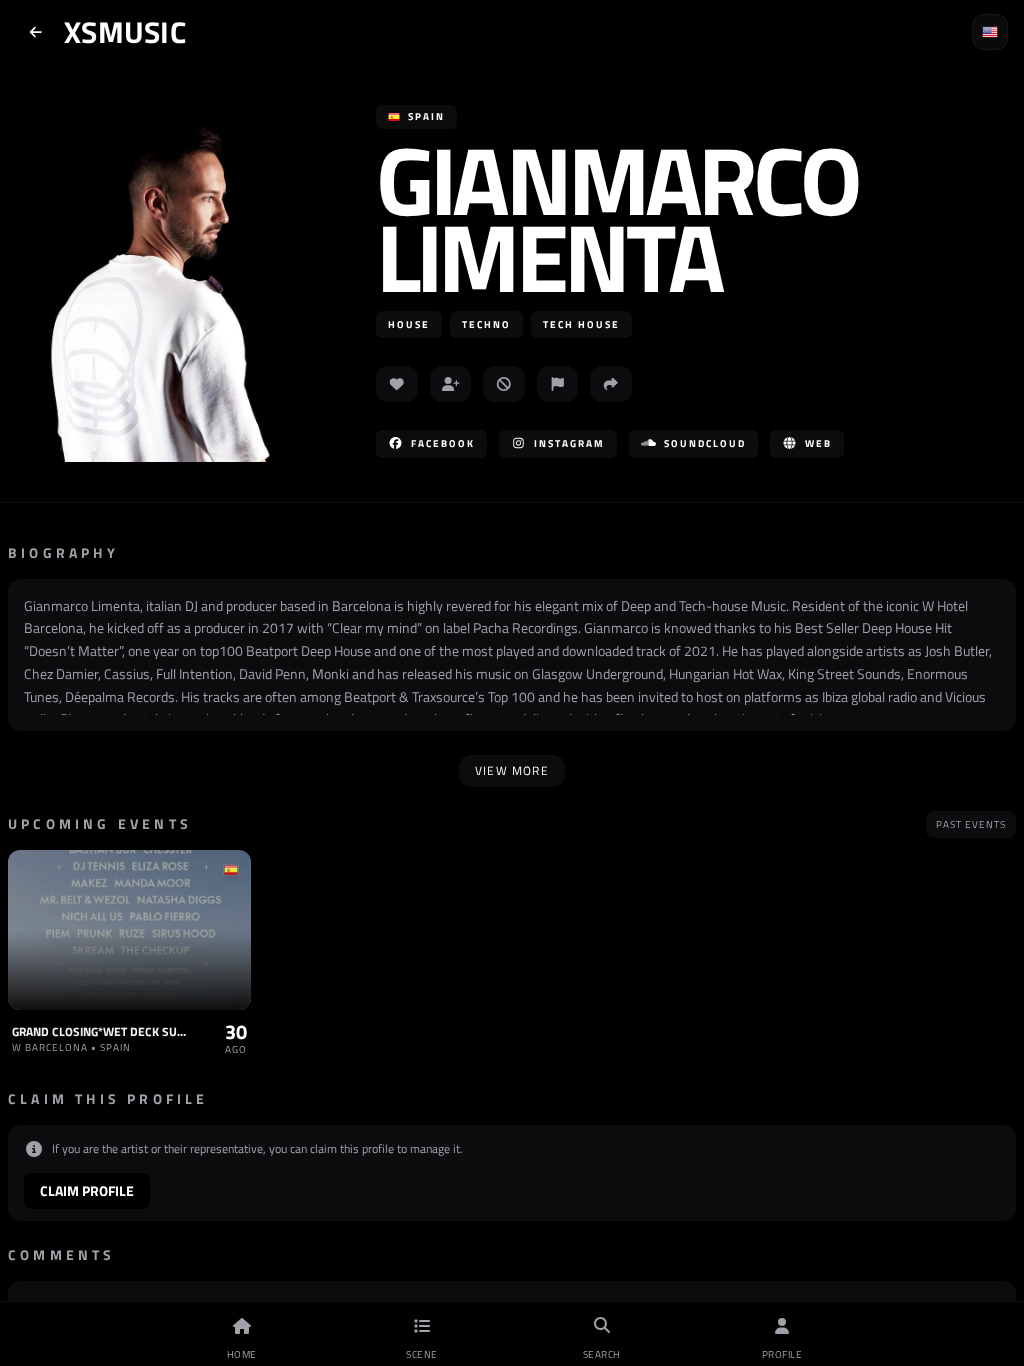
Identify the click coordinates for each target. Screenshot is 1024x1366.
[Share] (611, 384)
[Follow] (451, 384)
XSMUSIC (125, 32)
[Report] (558, 384)
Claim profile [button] (87, 1190)
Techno (486, 324)
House (409, 324)
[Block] (504, 384)
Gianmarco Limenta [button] (617, 218)
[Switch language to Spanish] (990, 32)
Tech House (581, 324)
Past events (971, 824)
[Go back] (36, 32)
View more (512, 770)
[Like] (397, 384)
